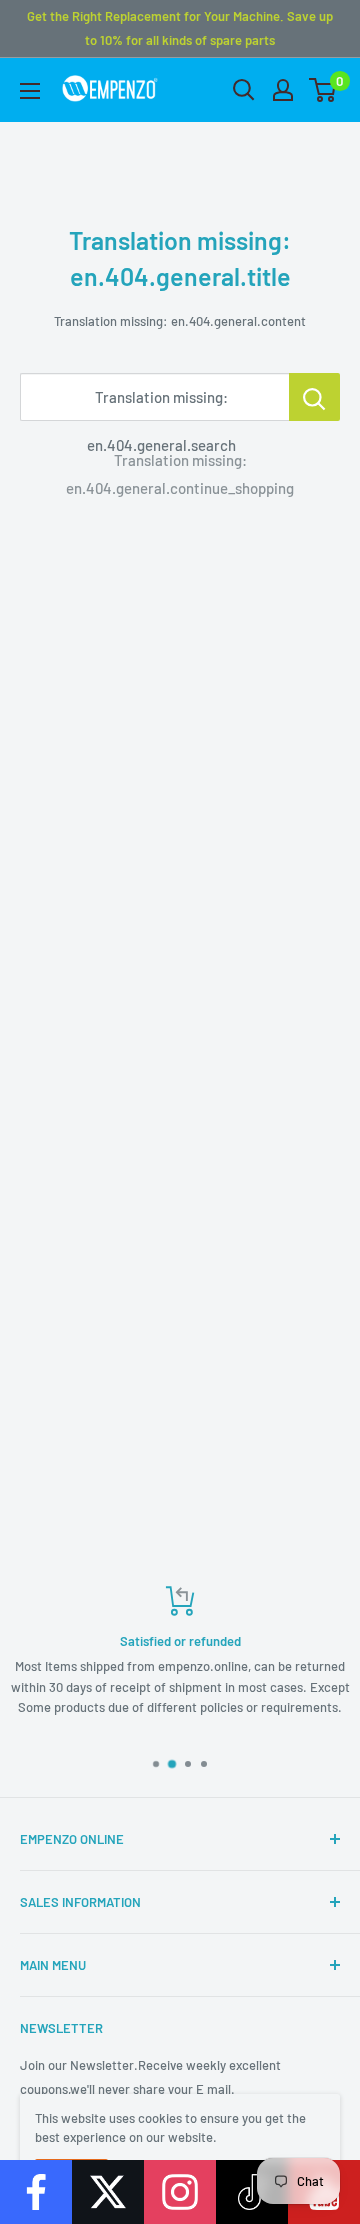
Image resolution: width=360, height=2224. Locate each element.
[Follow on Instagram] (180, 2192)
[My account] (283, 90)
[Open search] (244, 90)
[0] (323, 90)
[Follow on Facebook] (36, 2192)
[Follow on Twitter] (108, 2192)
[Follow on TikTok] (252, 2192)
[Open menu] (30, 91)
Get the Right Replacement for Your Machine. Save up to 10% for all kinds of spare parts (180, 28)
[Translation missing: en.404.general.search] (314, 397)
